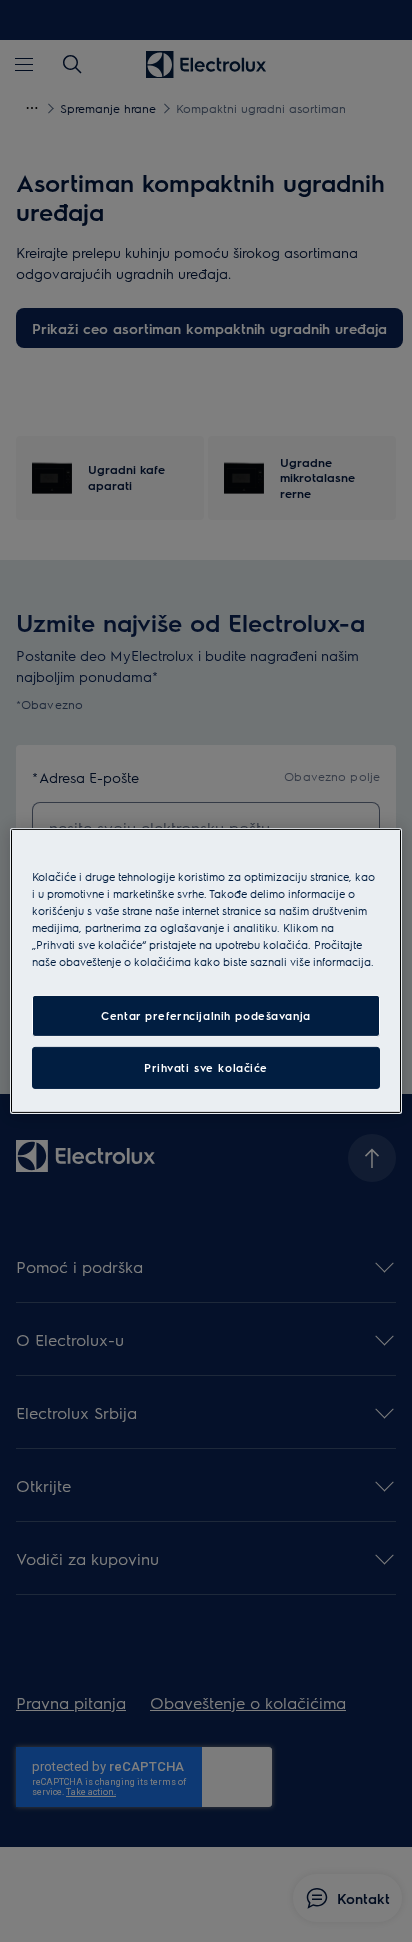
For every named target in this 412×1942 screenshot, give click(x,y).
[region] (205, 971)
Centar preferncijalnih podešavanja (205, 1015)
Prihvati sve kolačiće (206, 1067)
